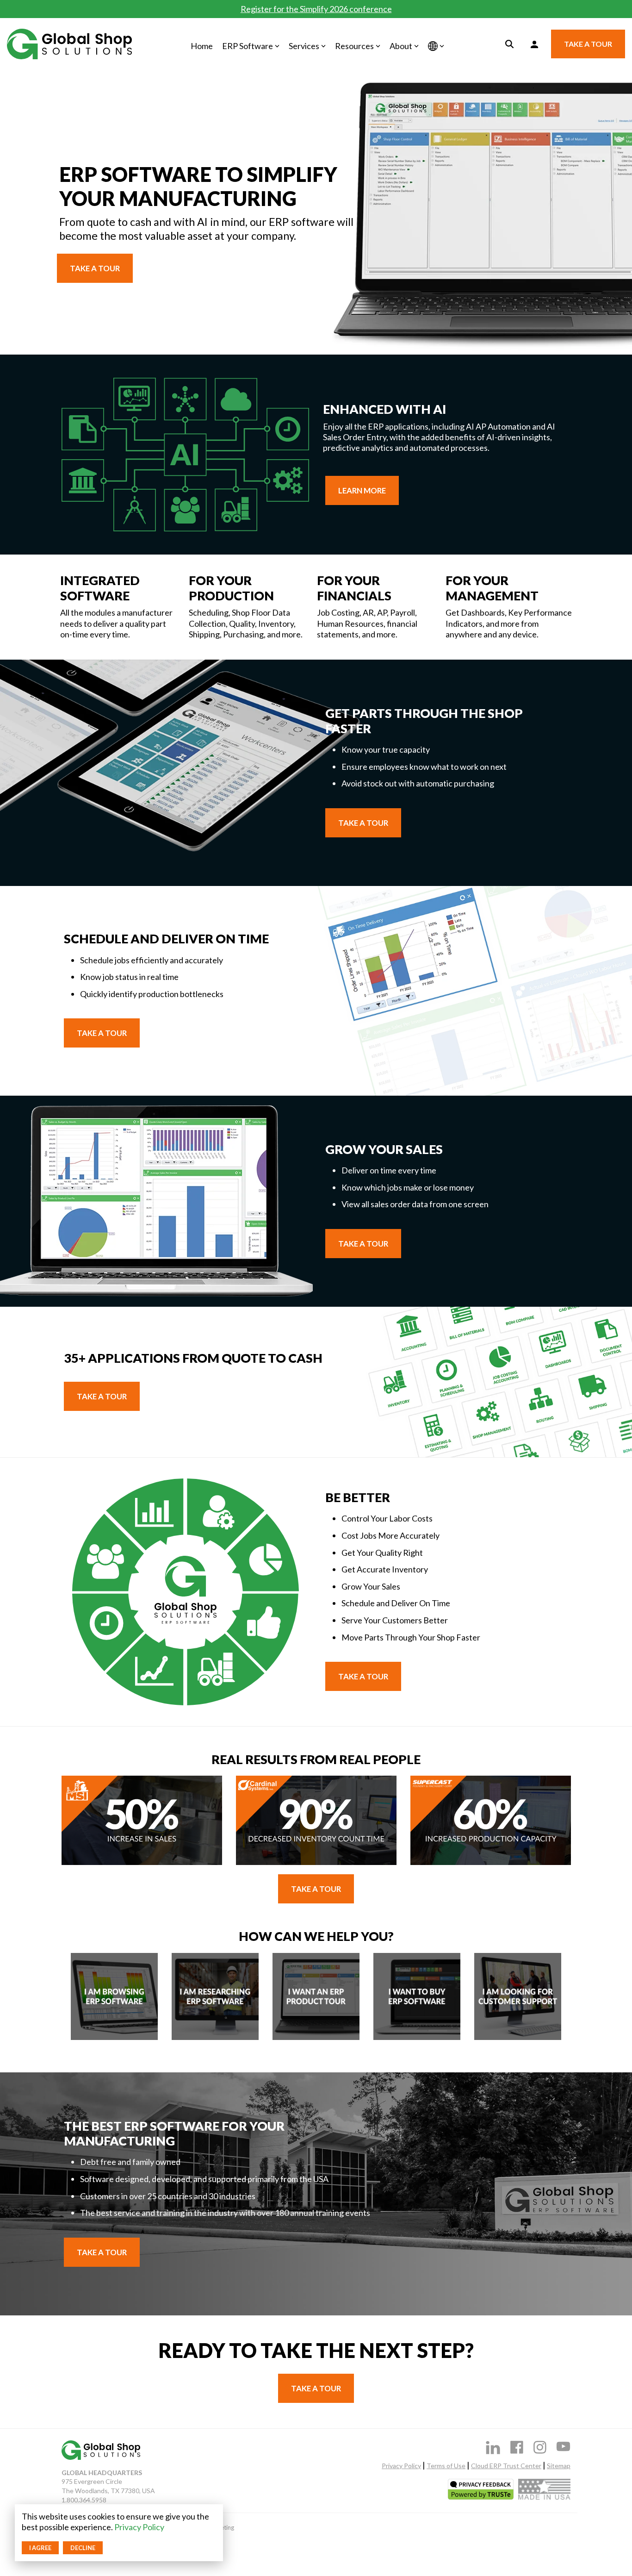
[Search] (509, 44)
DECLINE (83, 2548)
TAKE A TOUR (588, 44)
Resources (354, 46)
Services (304, 46)
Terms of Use (446, 2466)
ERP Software (248, 46)
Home (202, 46)
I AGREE (40, 2548)
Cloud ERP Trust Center (506, 2466)
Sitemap (559, 2466)
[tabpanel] (142, 1821)
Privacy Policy (139, 2527)
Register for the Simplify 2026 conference (316, 9)
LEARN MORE (362, 490)
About (401, 46)
